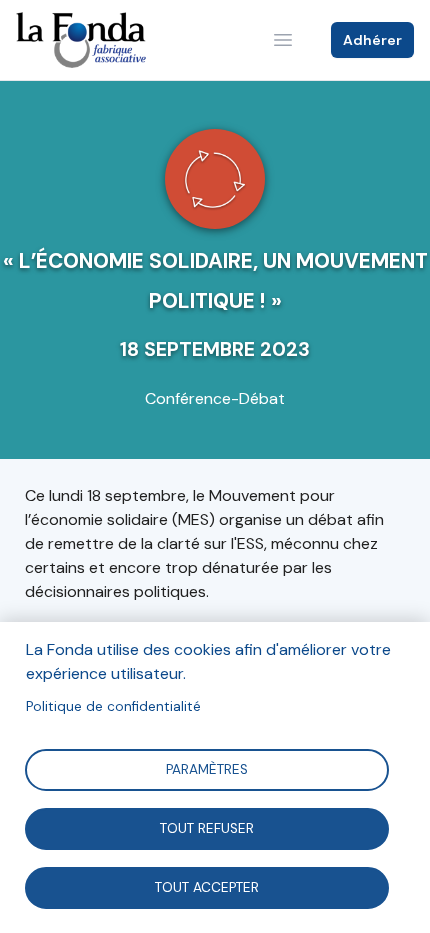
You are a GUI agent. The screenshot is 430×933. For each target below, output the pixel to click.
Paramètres (207, 768)
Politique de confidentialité (113, 706)
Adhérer (372, 40)
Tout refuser (207, 827)
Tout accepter (207, 886)
